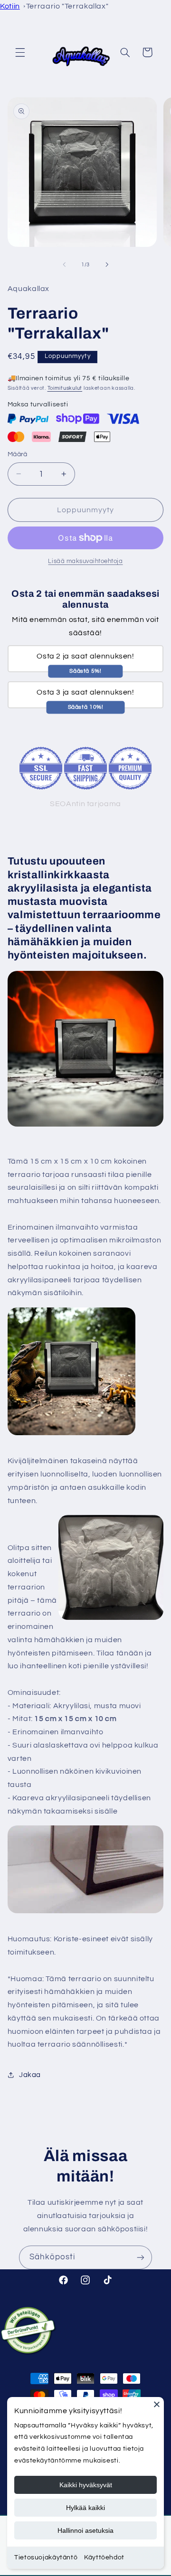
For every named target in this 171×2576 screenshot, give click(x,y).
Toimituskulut (65, 388)
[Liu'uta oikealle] (107, 264)
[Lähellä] (157, 2404)
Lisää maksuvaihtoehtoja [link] (85, 561)
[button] (20, 52)
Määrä (18, 454)
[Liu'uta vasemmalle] (64, 264)
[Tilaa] (141, 2257)
